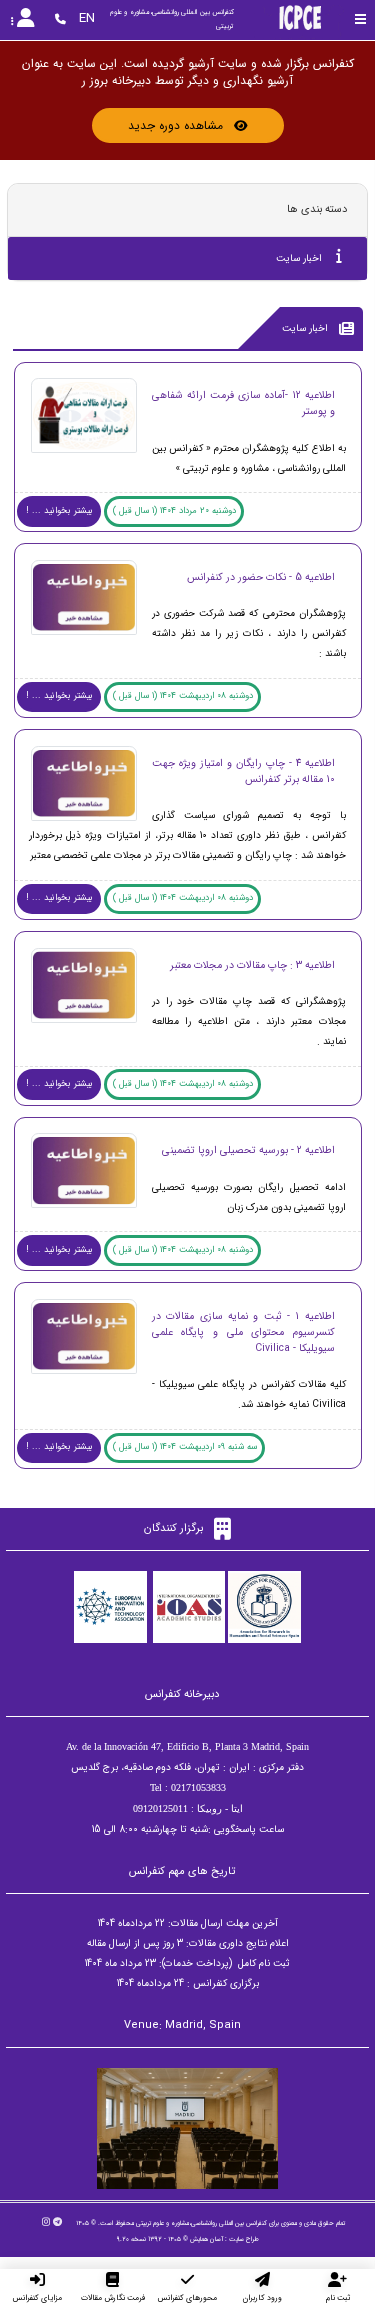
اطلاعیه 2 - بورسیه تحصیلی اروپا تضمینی (248, 1150)
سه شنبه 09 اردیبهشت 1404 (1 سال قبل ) (185, 1447)
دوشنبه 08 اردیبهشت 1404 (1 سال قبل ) (183, 696)
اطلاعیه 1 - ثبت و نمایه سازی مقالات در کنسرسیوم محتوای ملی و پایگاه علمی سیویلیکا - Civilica (243, 1332)
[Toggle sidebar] (360, 19)
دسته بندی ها (317, 209)
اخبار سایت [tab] (300, 258)
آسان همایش (206, 2239)
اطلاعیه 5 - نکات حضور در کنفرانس (261, 577)
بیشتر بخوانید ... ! (59, 511)
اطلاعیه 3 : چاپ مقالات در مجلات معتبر (252, 965)
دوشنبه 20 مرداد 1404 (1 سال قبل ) (174, 511)
